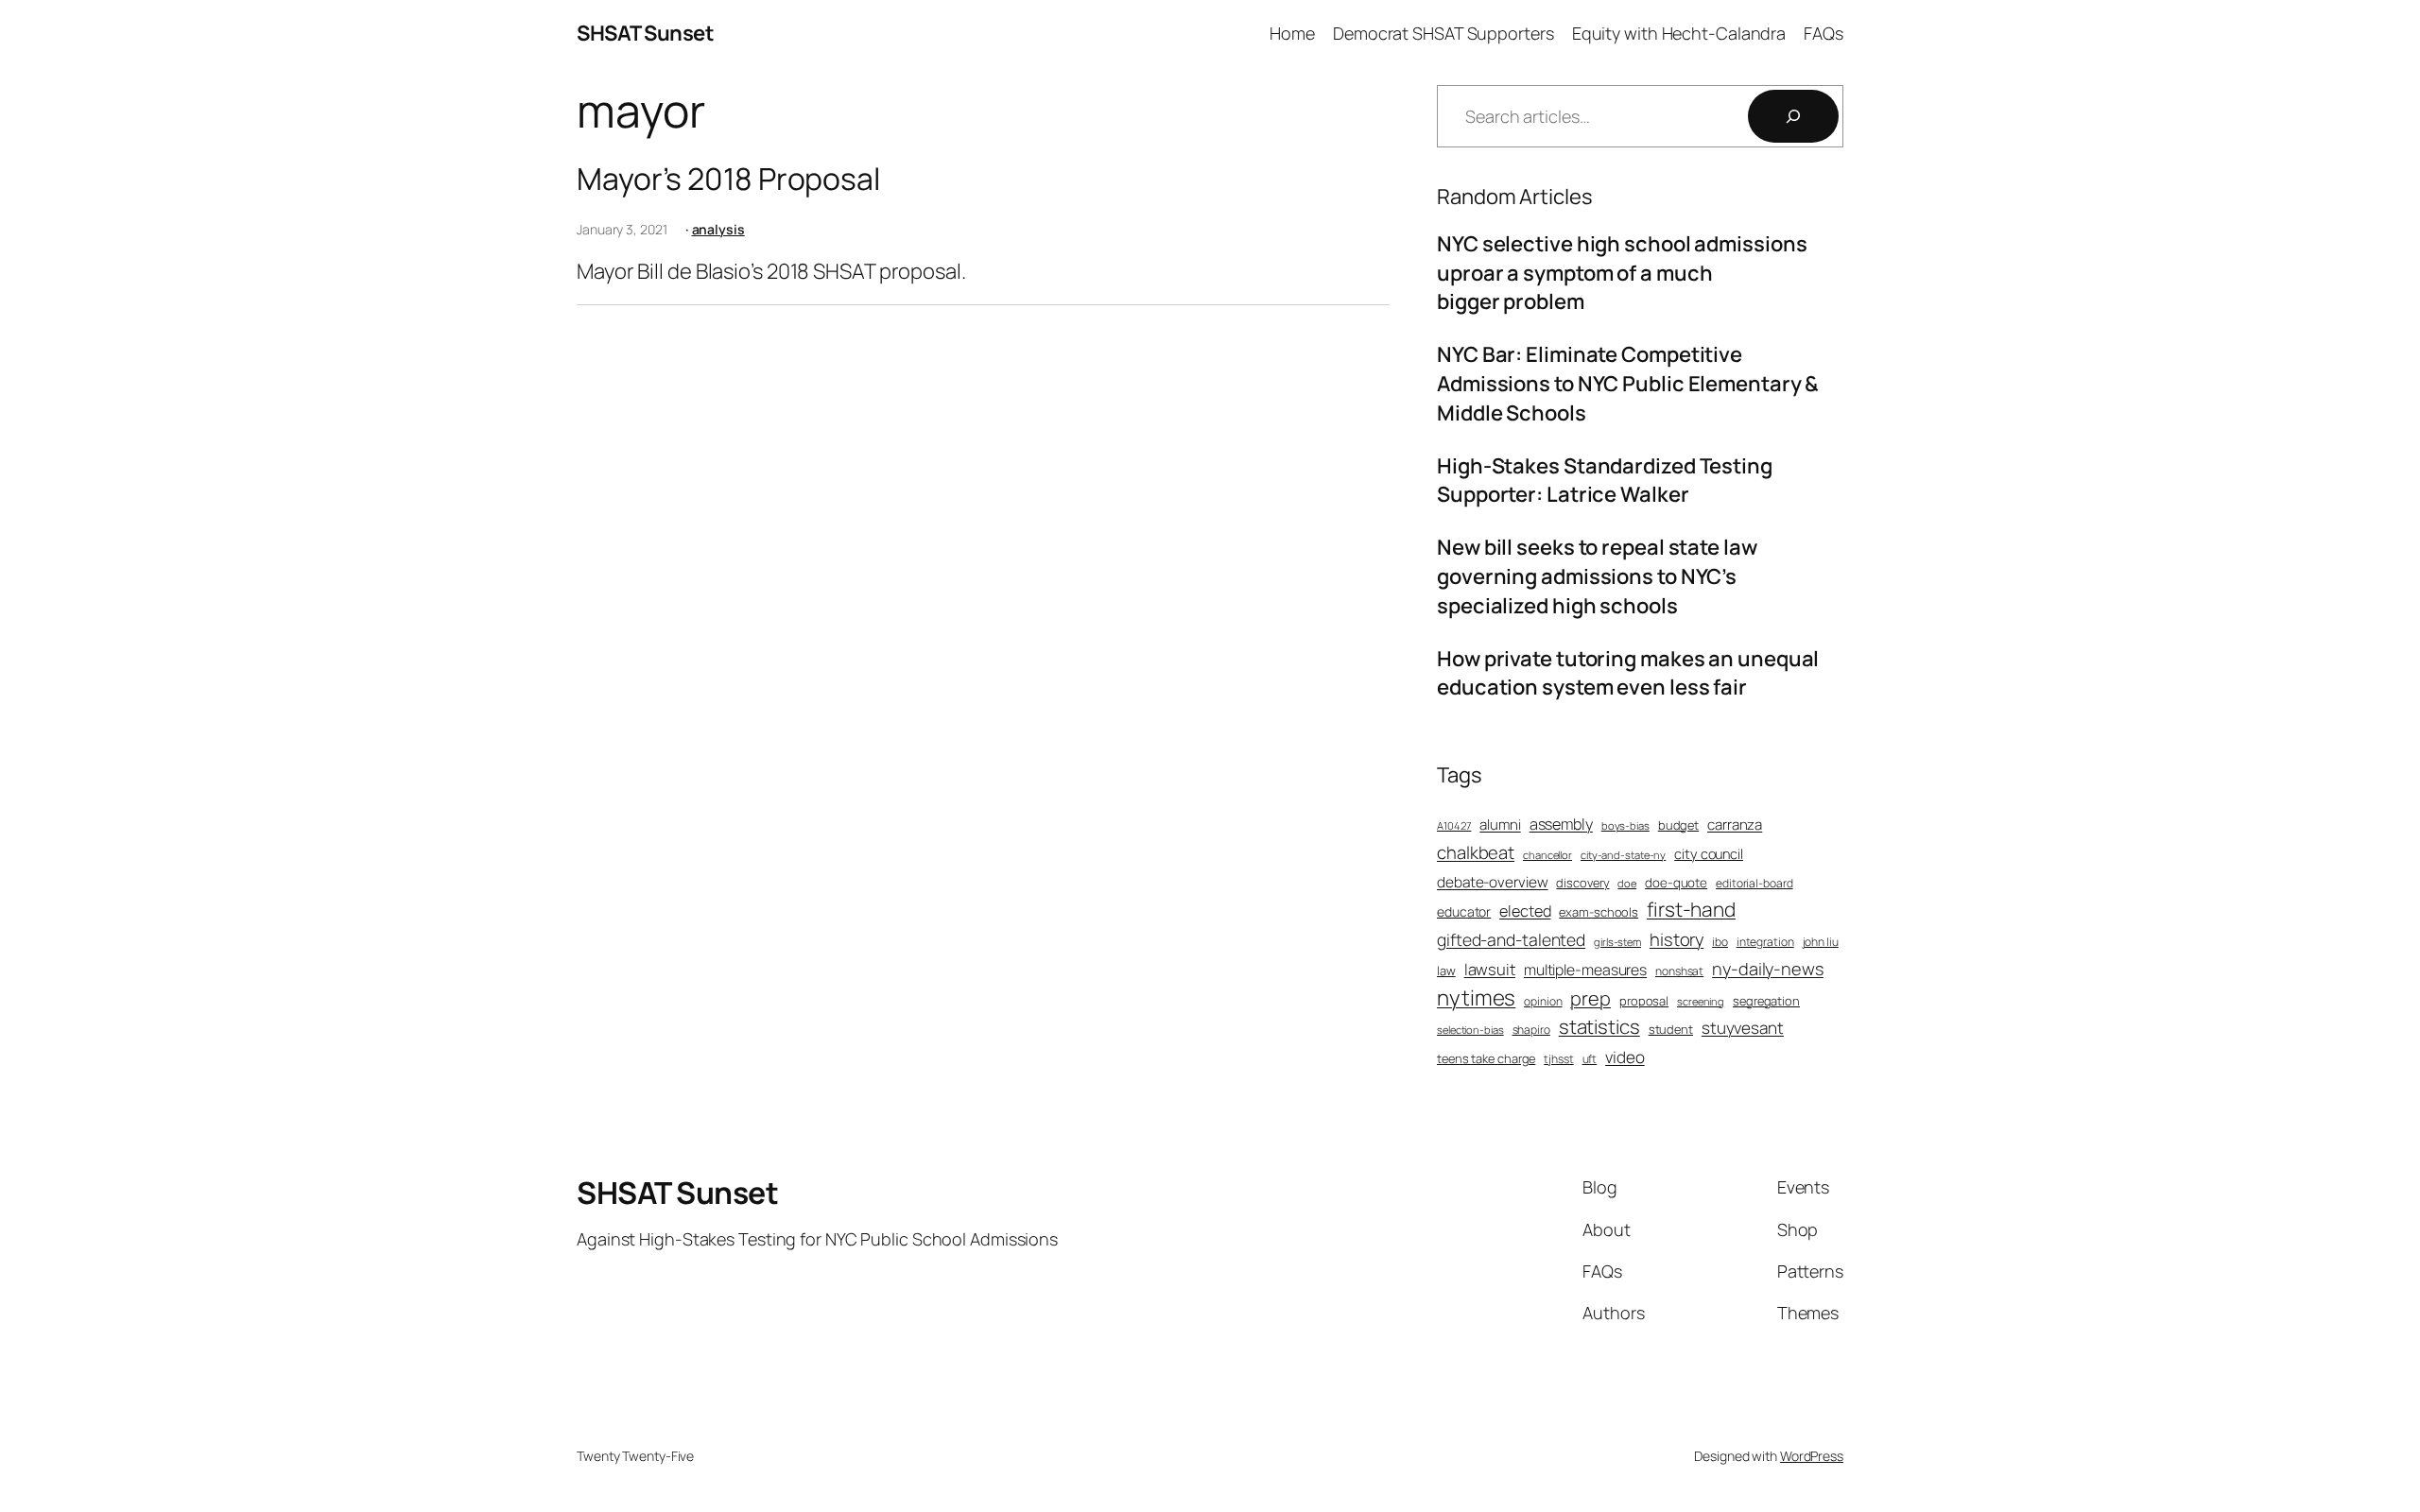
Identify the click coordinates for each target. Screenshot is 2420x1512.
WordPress (1812, 1456)
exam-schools (1599, 912)
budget (1678, 825)
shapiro (1531, 1030)
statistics (1599, 1026)
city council (1709, 853)
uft (1590, 1059)
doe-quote (1676, 883)
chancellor (1547, 855)
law (1446, 971)
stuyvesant (1743, 1028)
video (1625, 1057)
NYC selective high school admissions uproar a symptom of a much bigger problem (1622, 273)
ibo (1720, 942)
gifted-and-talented (1511, 939)
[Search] (1793, 116)
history (1677, 940)
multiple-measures (1585, 970)
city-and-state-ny (1623, 855)
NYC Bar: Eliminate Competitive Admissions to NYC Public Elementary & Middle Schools (1628, 384)
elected (1525, 911)
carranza (1735, 825)
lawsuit (1490, 969)
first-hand (1691, 909)
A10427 (1454, 825)
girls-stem (1617, 942)
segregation (1766, 1001)
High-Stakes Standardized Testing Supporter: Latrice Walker (1605, 481)
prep (1590, 998)
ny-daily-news (1768, 969)
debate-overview (1493, 882)
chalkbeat (1476, 853)
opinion (1543, 1002)
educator (1464, 911)
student (1671, 1029)
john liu (1821, 942)
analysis (718, 229)
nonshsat (1679, 971)
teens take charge (1486, 1058)
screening (1701, 1001)
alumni (1500, 825)
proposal (1644, 1001)
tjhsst (1558, 1059)
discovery (1582, 883)
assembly (1561, 824)
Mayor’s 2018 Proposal (728, 179)
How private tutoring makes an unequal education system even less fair (1628, 673)
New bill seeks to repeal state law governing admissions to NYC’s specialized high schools (1597, 576)
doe (1627, 883)
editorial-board (1754, 884)
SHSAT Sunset (645, 33)
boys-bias (1625, 825)
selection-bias (1470, 1030)
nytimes (1476, 997)
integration (1765, 942)
